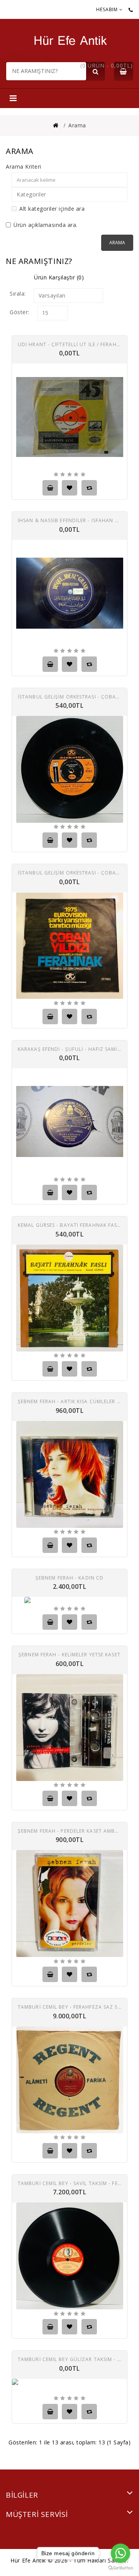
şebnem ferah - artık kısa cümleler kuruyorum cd (69, 1401)
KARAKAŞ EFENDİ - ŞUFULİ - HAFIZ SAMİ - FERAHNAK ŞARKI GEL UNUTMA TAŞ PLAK (69, 1049)
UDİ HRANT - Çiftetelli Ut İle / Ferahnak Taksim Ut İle (69, 344)
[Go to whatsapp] (120, 2553)
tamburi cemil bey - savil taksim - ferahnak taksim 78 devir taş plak (69, 2183)
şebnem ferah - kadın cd (69, 1577)
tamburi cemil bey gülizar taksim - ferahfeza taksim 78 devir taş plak (69, 2359)
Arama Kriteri (24, 167)
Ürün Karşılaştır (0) (59, 277)
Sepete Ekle (50, 488)
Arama (77, 125)
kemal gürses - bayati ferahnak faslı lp (69, 1225)
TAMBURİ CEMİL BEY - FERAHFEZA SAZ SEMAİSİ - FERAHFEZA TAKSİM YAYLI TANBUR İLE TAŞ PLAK (69, 2007)
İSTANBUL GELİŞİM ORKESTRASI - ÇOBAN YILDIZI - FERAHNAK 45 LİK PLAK (69, 696)
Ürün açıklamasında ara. (46, 225)
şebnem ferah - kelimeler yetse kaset (69, 1654)
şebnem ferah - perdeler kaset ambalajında (69, 1831)
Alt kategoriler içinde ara (52, 209)
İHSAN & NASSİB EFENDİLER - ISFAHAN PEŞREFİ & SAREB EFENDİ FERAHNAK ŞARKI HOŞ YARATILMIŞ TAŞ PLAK (69, 520)
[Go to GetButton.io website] (120, 2568)
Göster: (19, 312)
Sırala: (18, 293)
